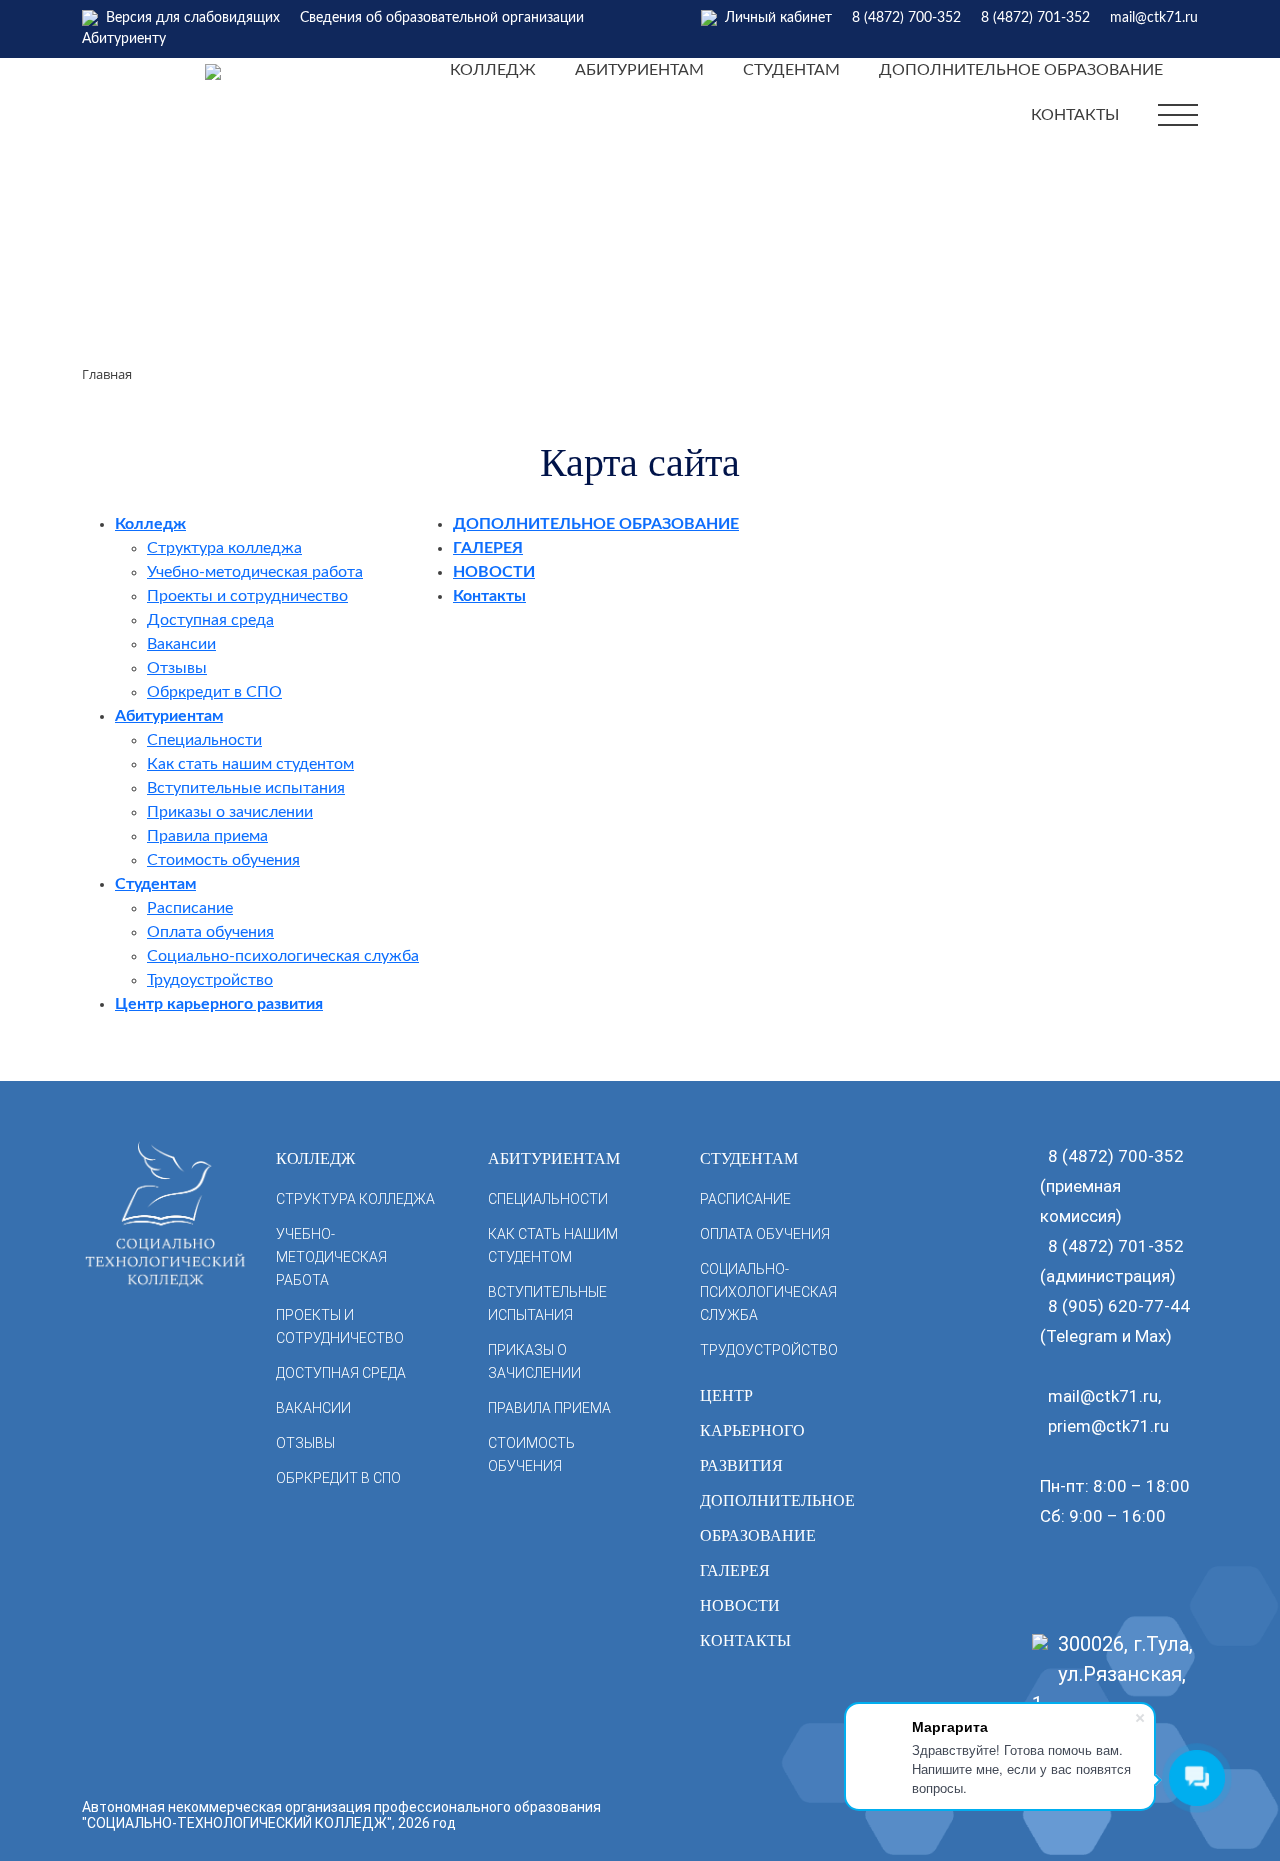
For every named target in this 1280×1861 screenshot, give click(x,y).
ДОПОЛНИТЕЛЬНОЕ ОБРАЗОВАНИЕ (1021, 70)
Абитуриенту (124, 39)
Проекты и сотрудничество (247, 596)
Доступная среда (210, 620)
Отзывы (177, 668)
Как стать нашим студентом (250, 764)
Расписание (190, 908)
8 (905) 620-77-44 (1119, 1306)
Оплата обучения (210, 932)
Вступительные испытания (246, 788)
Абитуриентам (639, 70)
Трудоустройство (210, 980)
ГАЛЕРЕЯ (488, 548)
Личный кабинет (778, 18)
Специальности (204, 740)
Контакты (1075, 115)
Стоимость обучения (223, 860)
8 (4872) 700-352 (906, 18)
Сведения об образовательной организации (442, 18)
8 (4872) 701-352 (1035, 18)
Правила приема (207, 836)
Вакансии (181, 644)
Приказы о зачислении (230, 812)
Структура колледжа (224, 548)
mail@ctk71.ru (1154, 18)
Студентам (791, 70)
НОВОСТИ (494, 572)
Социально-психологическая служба (283, 956)
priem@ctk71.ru (1108, 1426)
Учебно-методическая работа (255, 572)
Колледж (493, 70)
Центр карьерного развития (219, 1004)
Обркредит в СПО (214, 692)
